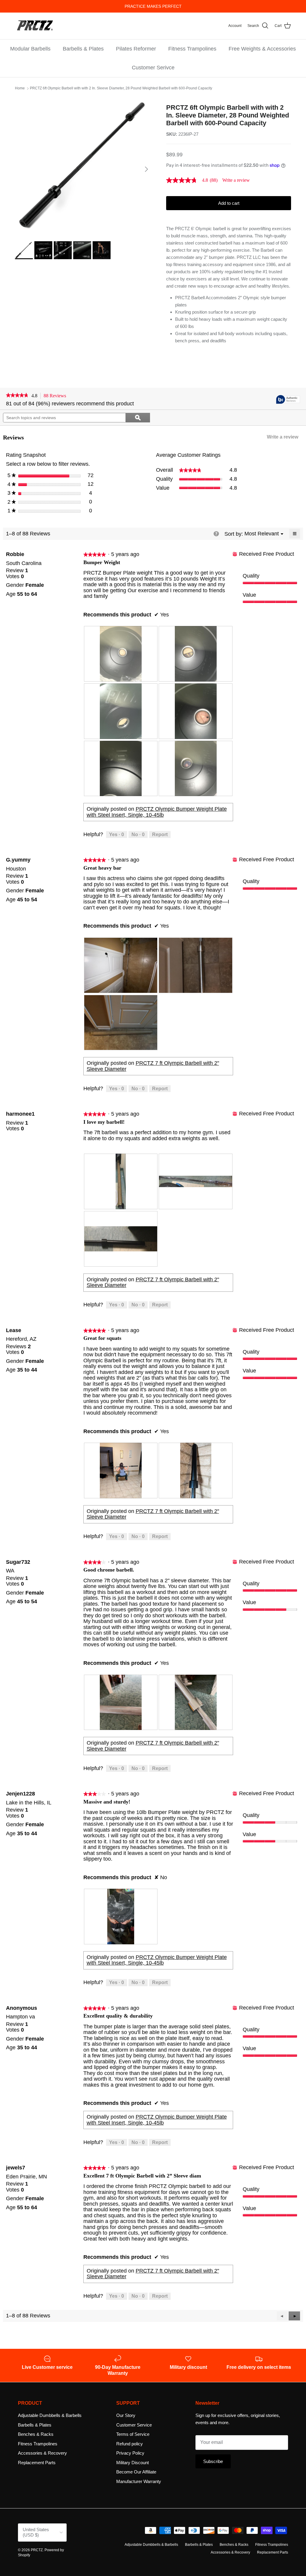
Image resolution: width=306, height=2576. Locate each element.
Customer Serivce (153, 68)
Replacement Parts (37, 2463)
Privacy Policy (130, 2453)
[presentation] (121, 654)
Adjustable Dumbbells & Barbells (50, 2415)
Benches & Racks (36, 2434)
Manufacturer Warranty (139, 2481)
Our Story (126, 2415)
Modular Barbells (30, 49)
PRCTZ (37, 2550)
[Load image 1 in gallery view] (84, 166)
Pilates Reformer (136, 49)
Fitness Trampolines (192, 49)
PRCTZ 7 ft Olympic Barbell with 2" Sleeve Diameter (153, 1066)
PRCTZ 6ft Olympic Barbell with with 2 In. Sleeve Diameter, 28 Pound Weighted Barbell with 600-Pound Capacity (121, 88)
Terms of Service (133, 2434)
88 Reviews (56, 396)
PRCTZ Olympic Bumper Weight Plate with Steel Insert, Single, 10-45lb (157, 812)
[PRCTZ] (35, 26)
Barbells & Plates (83, 49)
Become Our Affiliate (136, 2472)
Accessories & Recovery (42, 2453)
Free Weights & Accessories (262, 49)
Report (160, 835)
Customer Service (134, 2425)
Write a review (236, 180)
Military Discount (133, 2463)
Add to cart (229, 203)
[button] (294, 2316)
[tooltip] (288, 400)
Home (20, 88)
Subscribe (213, 2461)
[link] (194, 180)
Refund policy (130, 2444)
